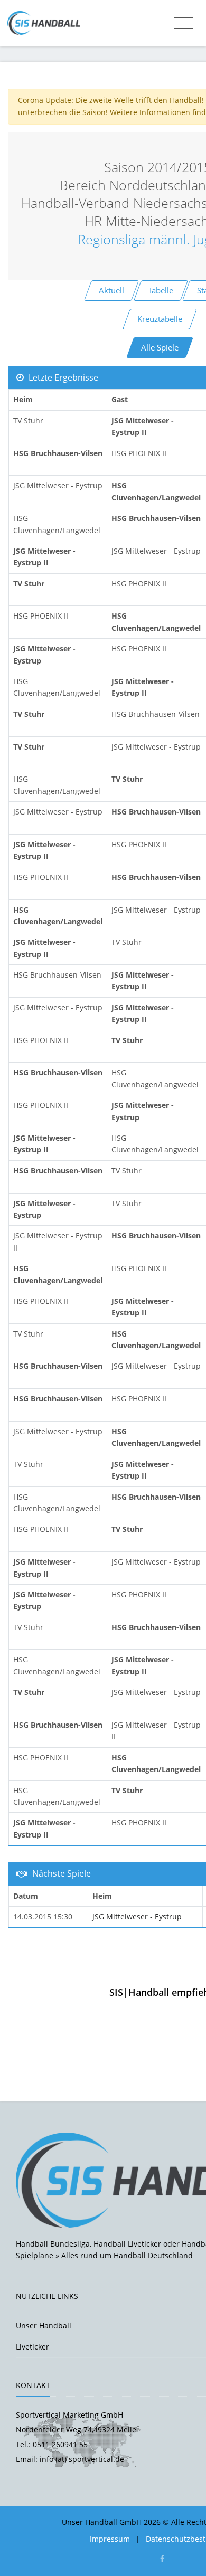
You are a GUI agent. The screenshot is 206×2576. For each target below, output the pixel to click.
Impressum (110, 2539)
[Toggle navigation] (184, 23)
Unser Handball (44, 2326)
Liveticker (32, 2347)
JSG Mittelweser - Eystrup (137, 1916)
